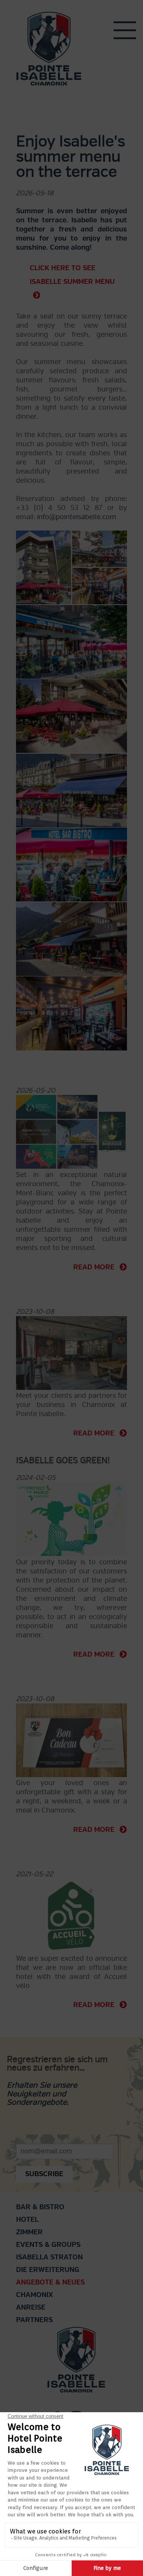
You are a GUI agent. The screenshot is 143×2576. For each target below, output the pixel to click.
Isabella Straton (49, 2257)
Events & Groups (48, 2245)
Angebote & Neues (50, 2282)
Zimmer (29, 2232)
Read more (95, 1267)
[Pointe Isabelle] (49, 47)
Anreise (31, 2307)
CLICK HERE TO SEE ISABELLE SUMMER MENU (72, 275)
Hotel (27, 2220)
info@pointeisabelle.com (77, 517)
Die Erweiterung (48, 2270)
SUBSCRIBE (44, 2174)
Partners (34, 2320)
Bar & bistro (40, 2207)
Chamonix (35, 2295)
